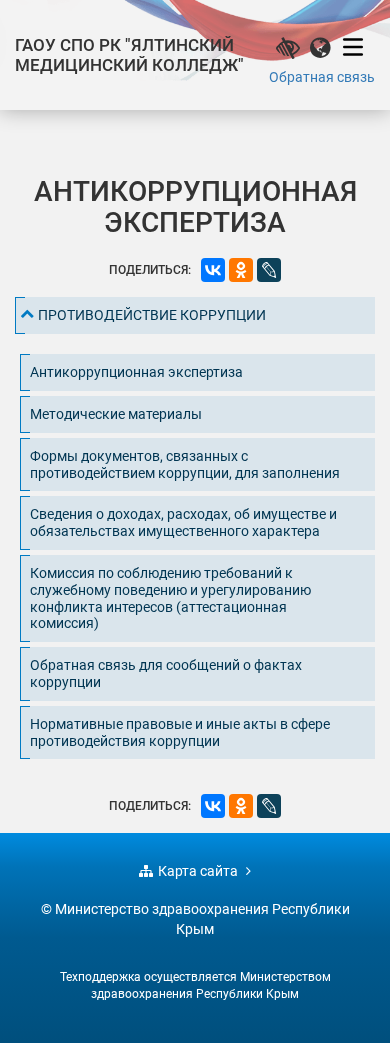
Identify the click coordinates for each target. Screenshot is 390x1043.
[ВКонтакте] (213, 270)
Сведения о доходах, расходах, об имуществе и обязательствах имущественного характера (183, 522)
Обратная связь (322, 77)
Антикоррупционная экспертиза (136, 372)
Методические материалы (116, 414)
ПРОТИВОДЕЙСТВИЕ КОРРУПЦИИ (152, 315)
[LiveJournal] (269, 270)
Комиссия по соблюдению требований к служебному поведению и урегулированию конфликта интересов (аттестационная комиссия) (170, 598)
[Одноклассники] (241, 270)
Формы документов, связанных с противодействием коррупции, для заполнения (185, 464)
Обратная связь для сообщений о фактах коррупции (166, 673)
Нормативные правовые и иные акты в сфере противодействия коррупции (180, 732)
